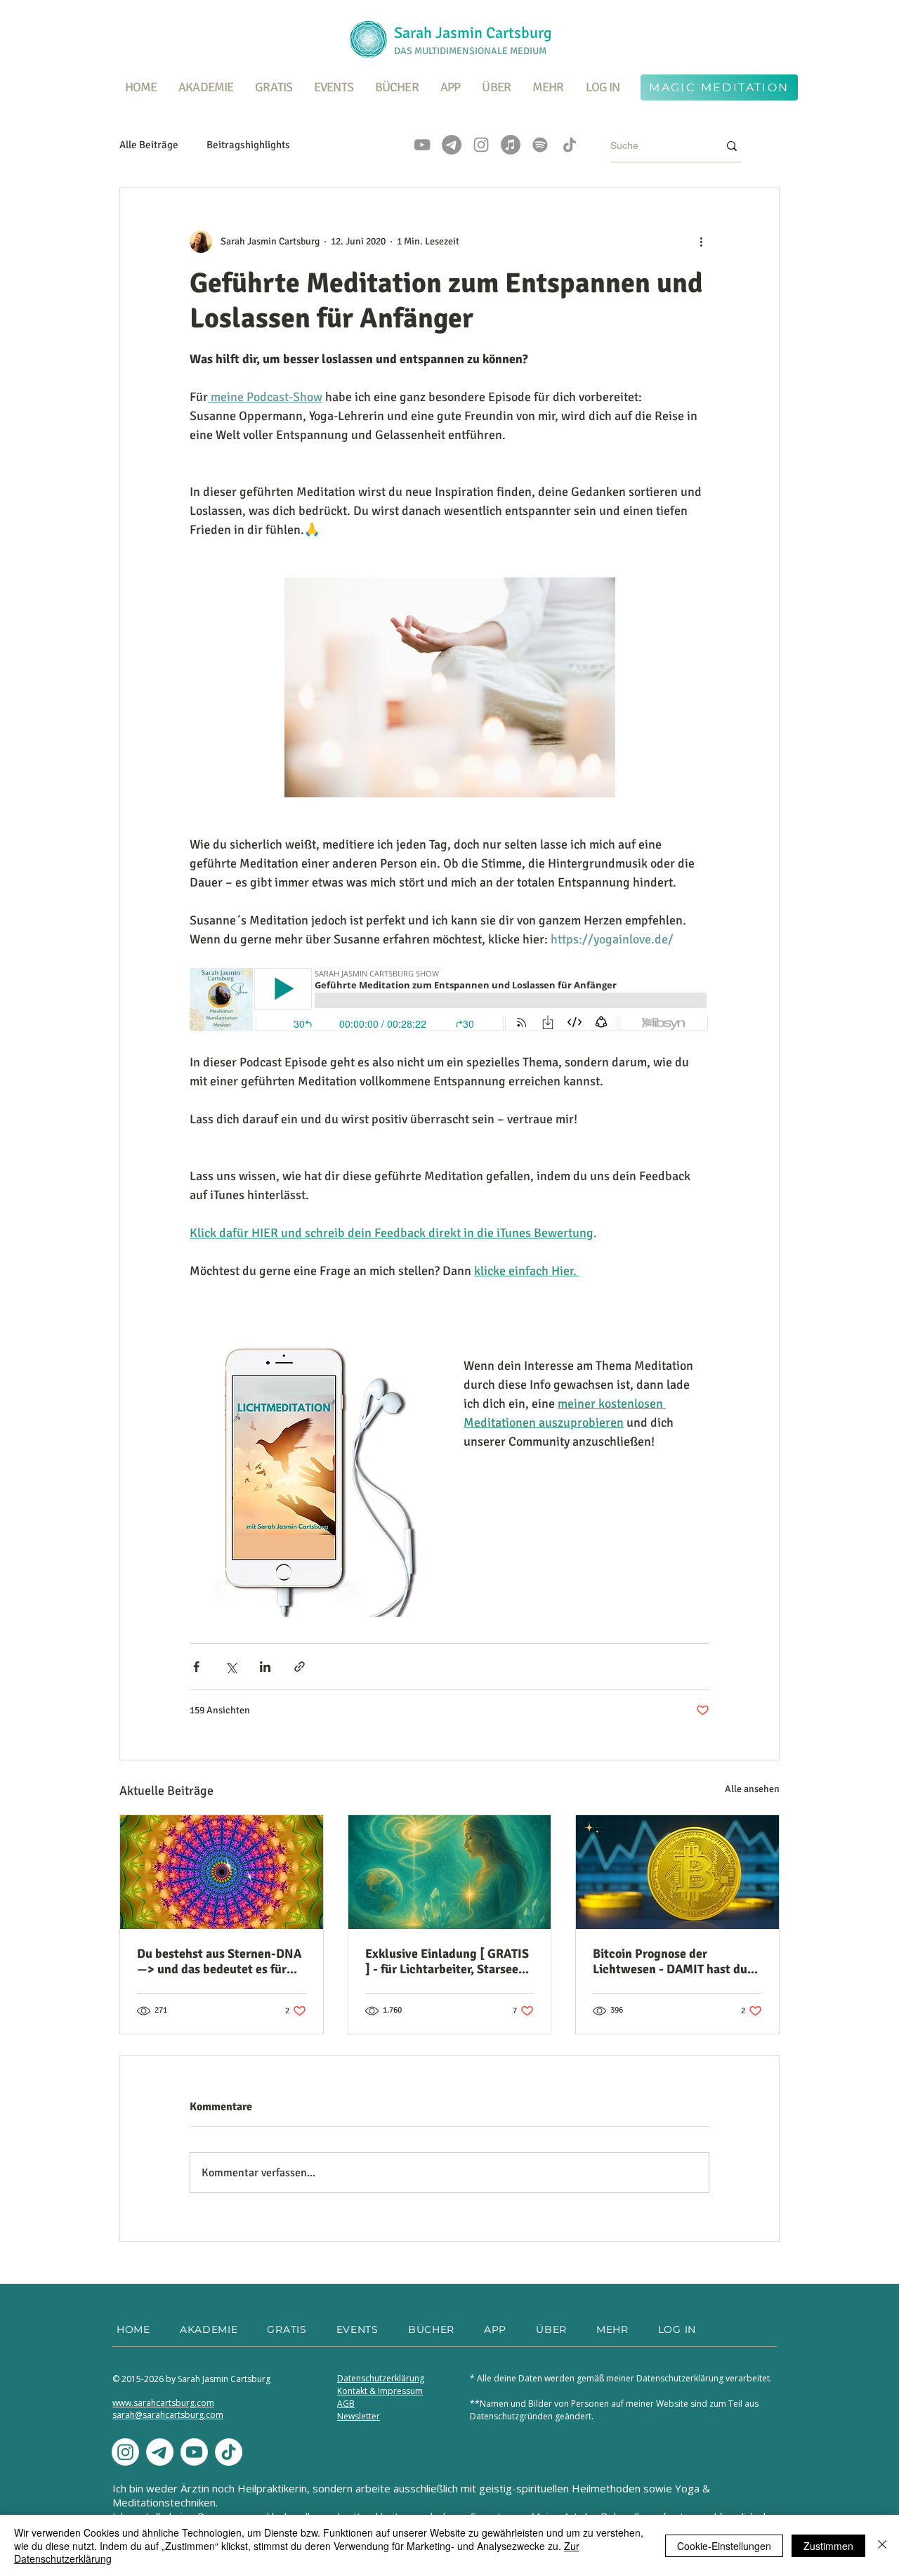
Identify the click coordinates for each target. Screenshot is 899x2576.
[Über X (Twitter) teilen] (231, 1667)
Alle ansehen (752, 1789)
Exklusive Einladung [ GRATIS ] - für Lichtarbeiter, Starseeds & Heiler (448, 1961)
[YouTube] (422, 145)
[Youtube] (194, 2452)
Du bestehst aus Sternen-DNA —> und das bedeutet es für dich (219, 1961)
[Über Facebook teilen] (196, 1667)
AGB (346, 2404)
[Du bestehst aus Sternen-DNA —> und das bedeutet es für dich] (222, 1872)
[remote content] (449, 1001)
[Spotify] (540, 145)
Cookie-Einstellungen (724, 2546)
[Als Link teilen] (300, 1667)
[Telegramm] (452, 145)
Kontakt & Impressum (380, 2391)
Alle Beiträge (149, 145)
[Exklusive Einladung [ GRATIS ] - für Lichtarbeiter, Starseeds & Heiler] (450, 1872)
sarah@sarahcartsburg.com (168, 2415)
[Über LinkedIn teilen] (265, 1667)
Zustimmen (828, 2546)
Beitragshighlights (248, 145)
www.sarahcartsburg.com (163, 2403)
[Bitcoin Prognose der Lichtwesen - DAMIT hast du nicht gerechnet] (677, 1872)
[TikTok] (570, 145)
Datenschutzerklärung (381, 2378)
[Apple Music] (511, 145)
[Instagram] (481, 145)
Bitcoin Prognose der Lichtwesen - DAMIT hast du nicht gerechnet (670, 1961)
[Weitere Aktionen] (701, 242)
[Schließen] (882, 2545)
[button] (274, 87)
